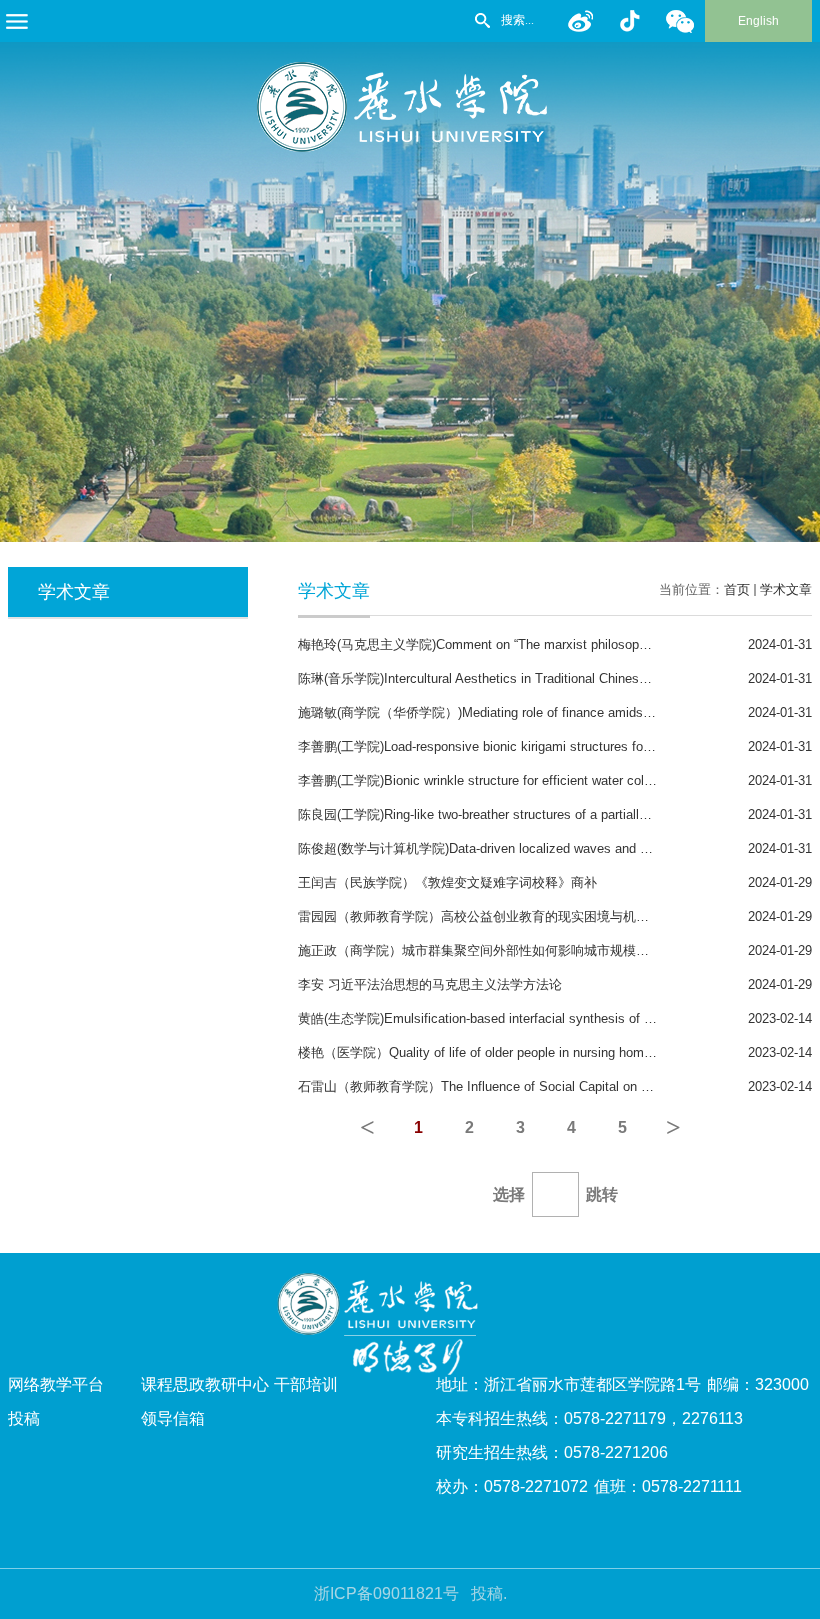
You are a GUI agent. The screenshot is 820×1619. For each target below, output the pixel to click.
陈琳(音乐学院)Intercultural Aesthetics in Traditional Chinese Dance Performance (531, 678)
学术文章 (786, 589)
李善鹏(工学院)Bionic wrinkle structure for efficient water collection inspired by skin (537, 780)
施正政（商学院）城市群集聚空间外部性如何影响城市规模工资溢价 (493, 950)
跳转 (602, 1194)
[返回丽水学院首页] (410, 68)
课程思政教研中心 (205, 1384)
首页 (737, 589)
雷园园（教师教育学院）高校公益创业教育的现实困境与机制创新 (486, 916)
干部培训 (306, 1384)
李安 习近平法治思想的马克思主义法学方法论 (430, 984)
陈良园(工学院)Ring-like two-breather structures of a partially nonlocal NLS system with (549, 814)
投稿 (24, 1418)
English (758, 21)
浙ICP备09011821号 (386, 1593)
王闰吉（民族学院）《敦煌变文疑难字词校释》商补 (447, 882)
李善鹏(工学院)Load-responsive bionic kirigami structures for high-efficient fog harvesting (554, 746)
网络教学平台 (56, 1384)
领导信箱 (173, 1418)
